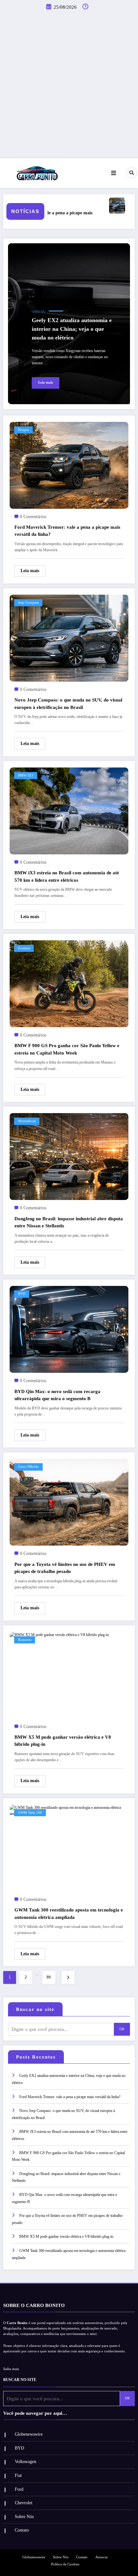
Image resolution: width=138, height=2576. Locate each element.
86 (49, 1977)
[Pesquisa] (132, 173)
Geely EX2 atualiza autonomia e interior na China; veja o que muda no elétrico (72, 329)
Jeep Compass (28, 603)
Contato (22, 2531)
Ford (19, 2490)
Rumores (25, 1640)
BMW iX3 (26, 775)
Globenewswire (29, 2435)
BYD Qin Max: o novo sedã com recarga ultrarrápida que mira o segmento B (57, 1395)
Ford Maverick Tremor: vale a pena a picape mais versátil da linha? (67, 531)
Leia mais (46, 382)
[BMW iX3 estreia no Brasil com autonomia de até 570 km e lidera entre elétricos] (69, 811)
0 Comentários (33, 517)
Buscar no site (35, 2010)
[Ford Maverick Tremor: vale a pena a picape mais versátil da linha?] (69, 465)
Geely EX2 (39, 312)
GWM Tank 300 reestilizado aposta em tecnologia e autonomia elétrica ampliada (69, 1914)
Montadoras (27, 1121)
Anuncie (102, 2558)
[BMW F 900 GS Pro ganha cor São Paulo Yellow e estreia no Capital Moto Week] (69, 983)
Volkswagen (26, 2462)
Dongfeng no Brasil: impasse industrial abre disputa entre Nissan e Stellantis (69, 1222)
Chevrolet (24, 2503)
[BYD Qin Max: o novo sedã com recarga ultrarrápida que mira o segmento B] (69, 1329)
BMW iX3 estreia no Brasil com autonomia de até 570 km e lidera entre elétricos (67, 876)
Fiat (18, 2476)
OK (122, 2029)
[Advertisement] (69, 86)
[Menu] (114, 173)
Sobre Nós (24, 2517)
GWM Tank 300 (30, 1813)
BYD (22, 1294)
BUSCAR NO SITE (20, 2380)
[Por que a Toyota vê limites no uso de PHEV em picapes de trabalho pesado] (69, 1502)
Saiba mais (11, 2370)
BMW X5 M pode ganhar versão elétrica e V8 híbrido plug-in (63, 1741)
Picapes (23, 430)
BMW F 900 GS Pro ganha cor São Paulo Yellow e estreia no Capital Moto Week (67, 1049)
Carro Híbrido (28, 1467)
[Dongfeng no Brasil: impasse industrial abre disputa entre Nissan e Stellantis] (69, 1156)
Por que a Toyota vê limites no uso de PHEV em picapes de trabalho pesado (65, 1568)
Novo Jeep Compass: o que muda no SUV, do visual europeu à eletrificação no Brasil (68, 704)
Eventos (24, 948)
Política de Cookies (65, 2565)
